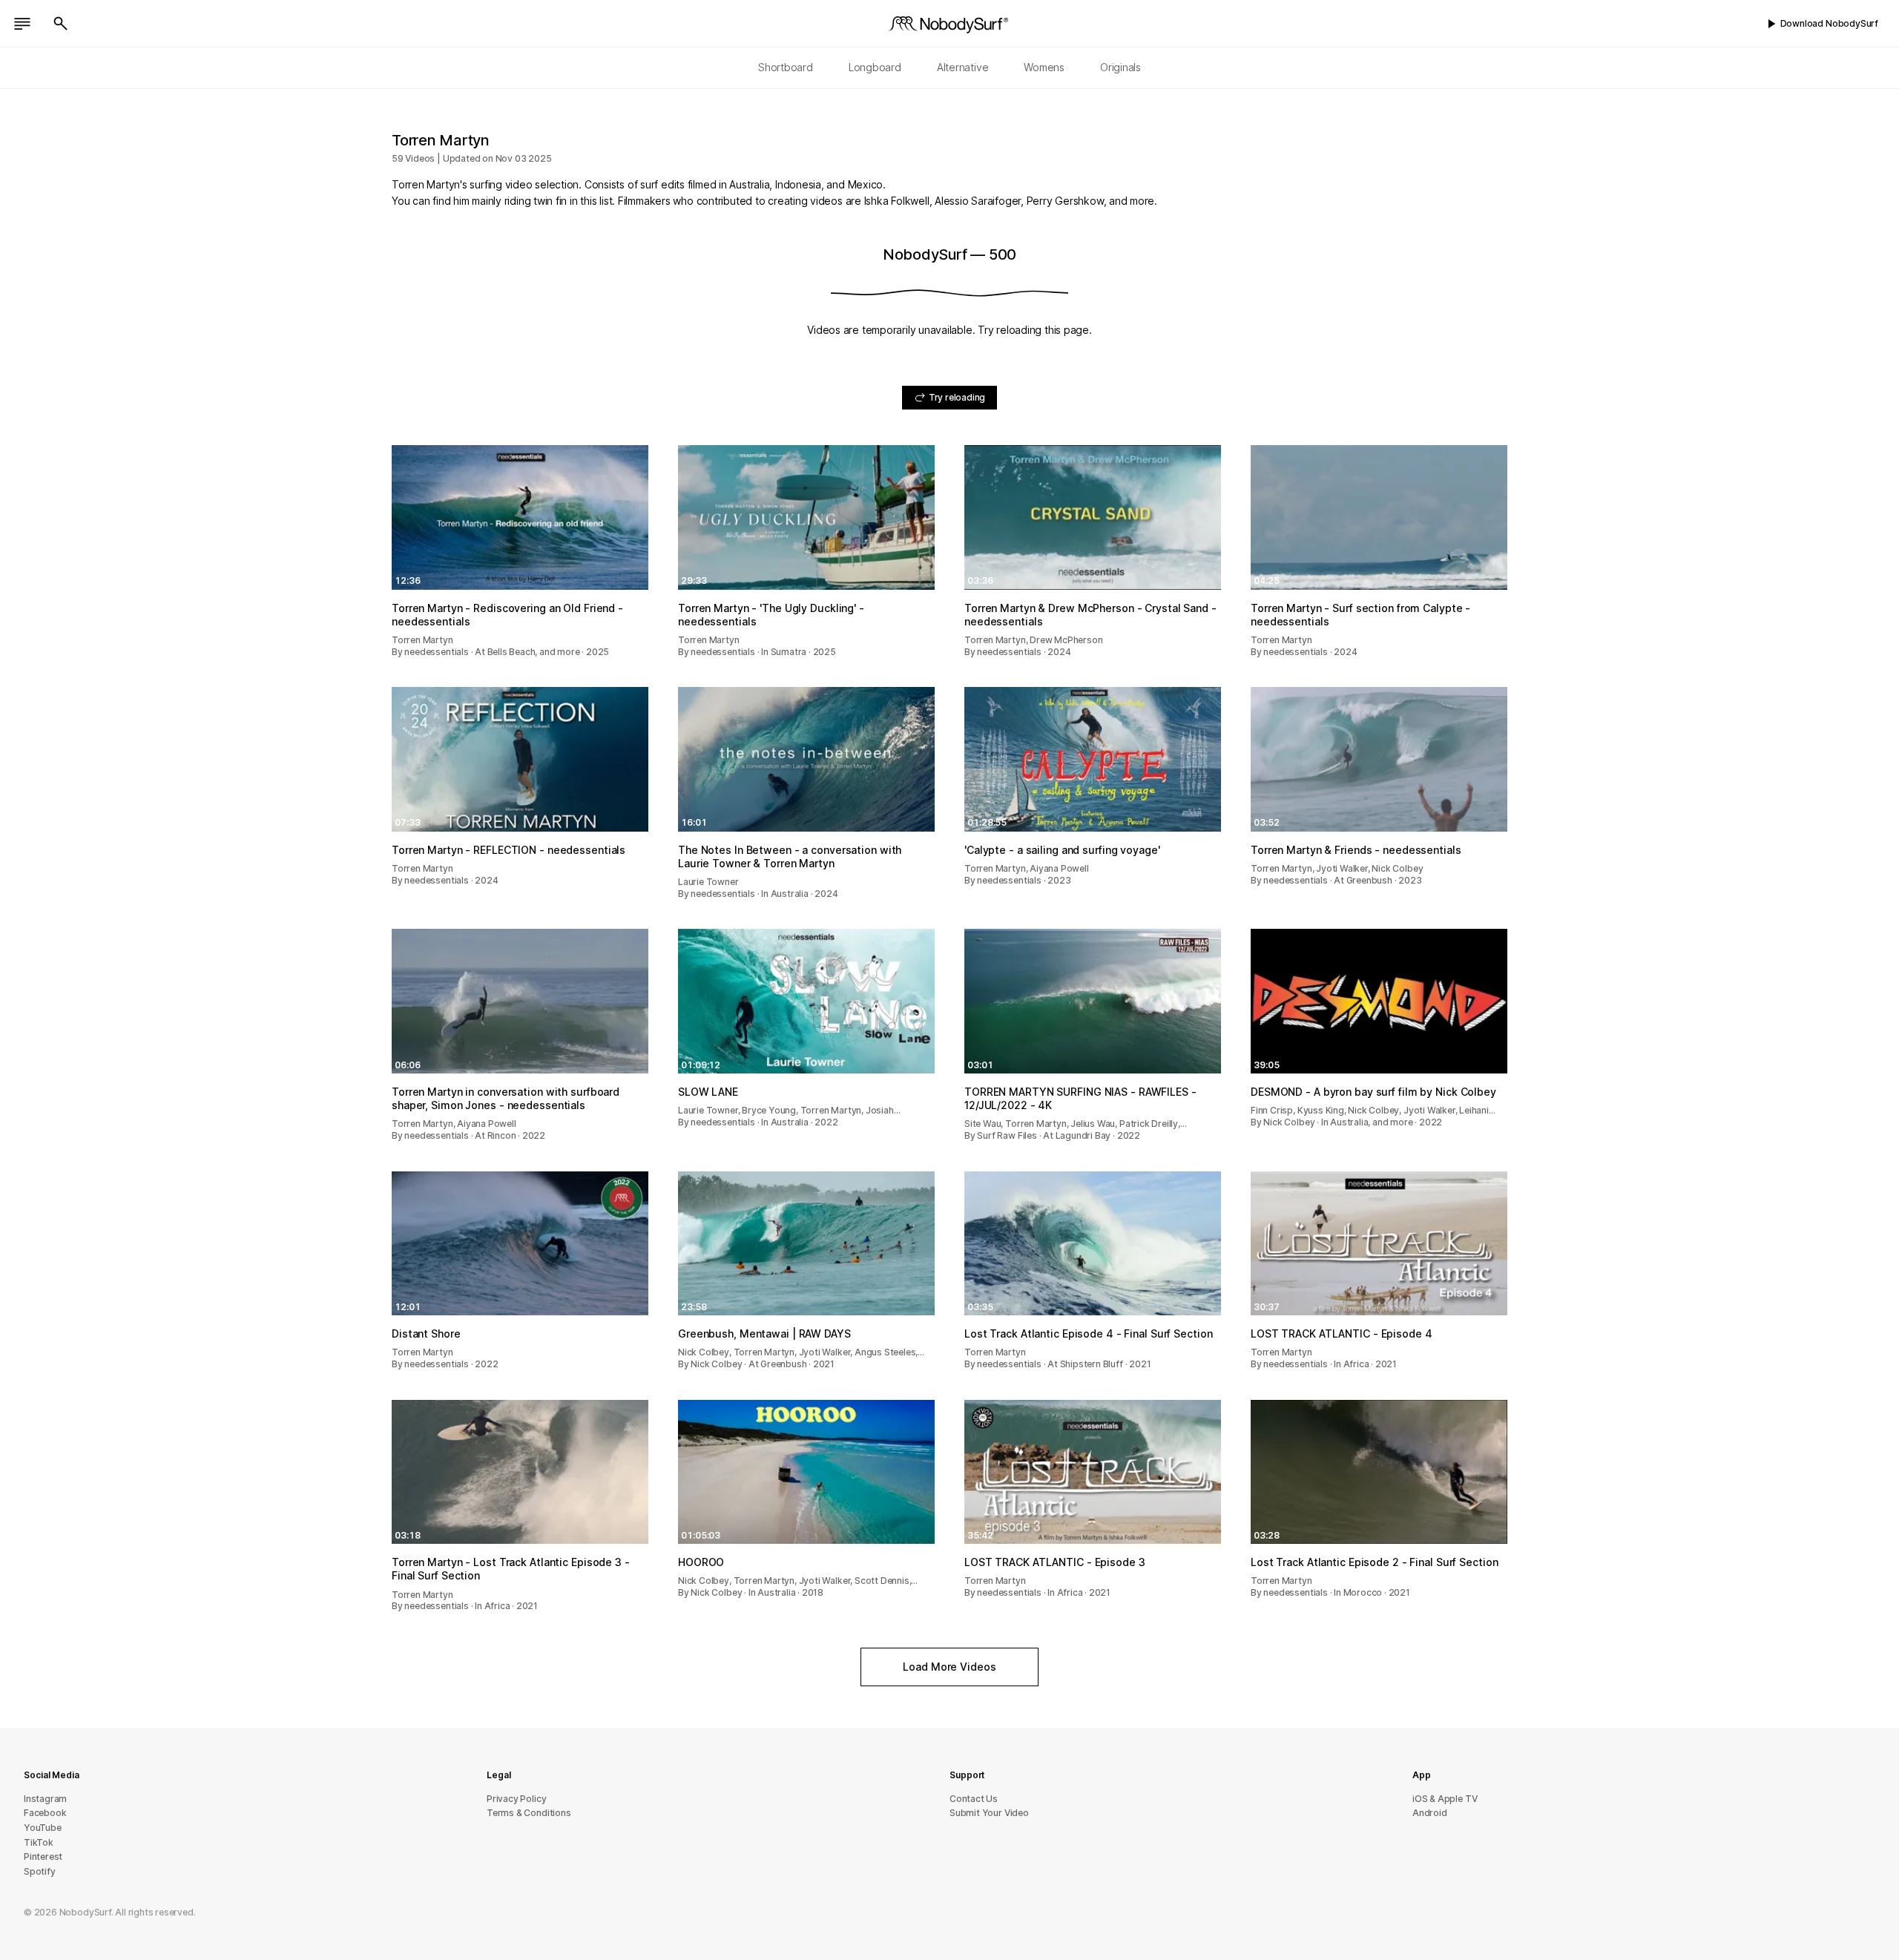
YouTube (43, 1828)
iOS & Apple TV (1445, 1799)
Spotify (40, 1871)
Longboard (875, 67)
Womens (1044, 67)
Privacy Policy (516, 1799)
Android (1430, 1813)
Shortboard (786, 67)
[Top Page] (949, 24)
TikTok (39, 1842)
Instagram (45, 1799)
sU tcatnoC (974, 1799)
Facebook (45, 1813)
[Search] (61, 24)
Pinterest (43, 1857)
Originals (1120, 67)
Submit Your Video (989, 1813)
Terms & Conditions (529, 1813)
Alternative (963, 67)
